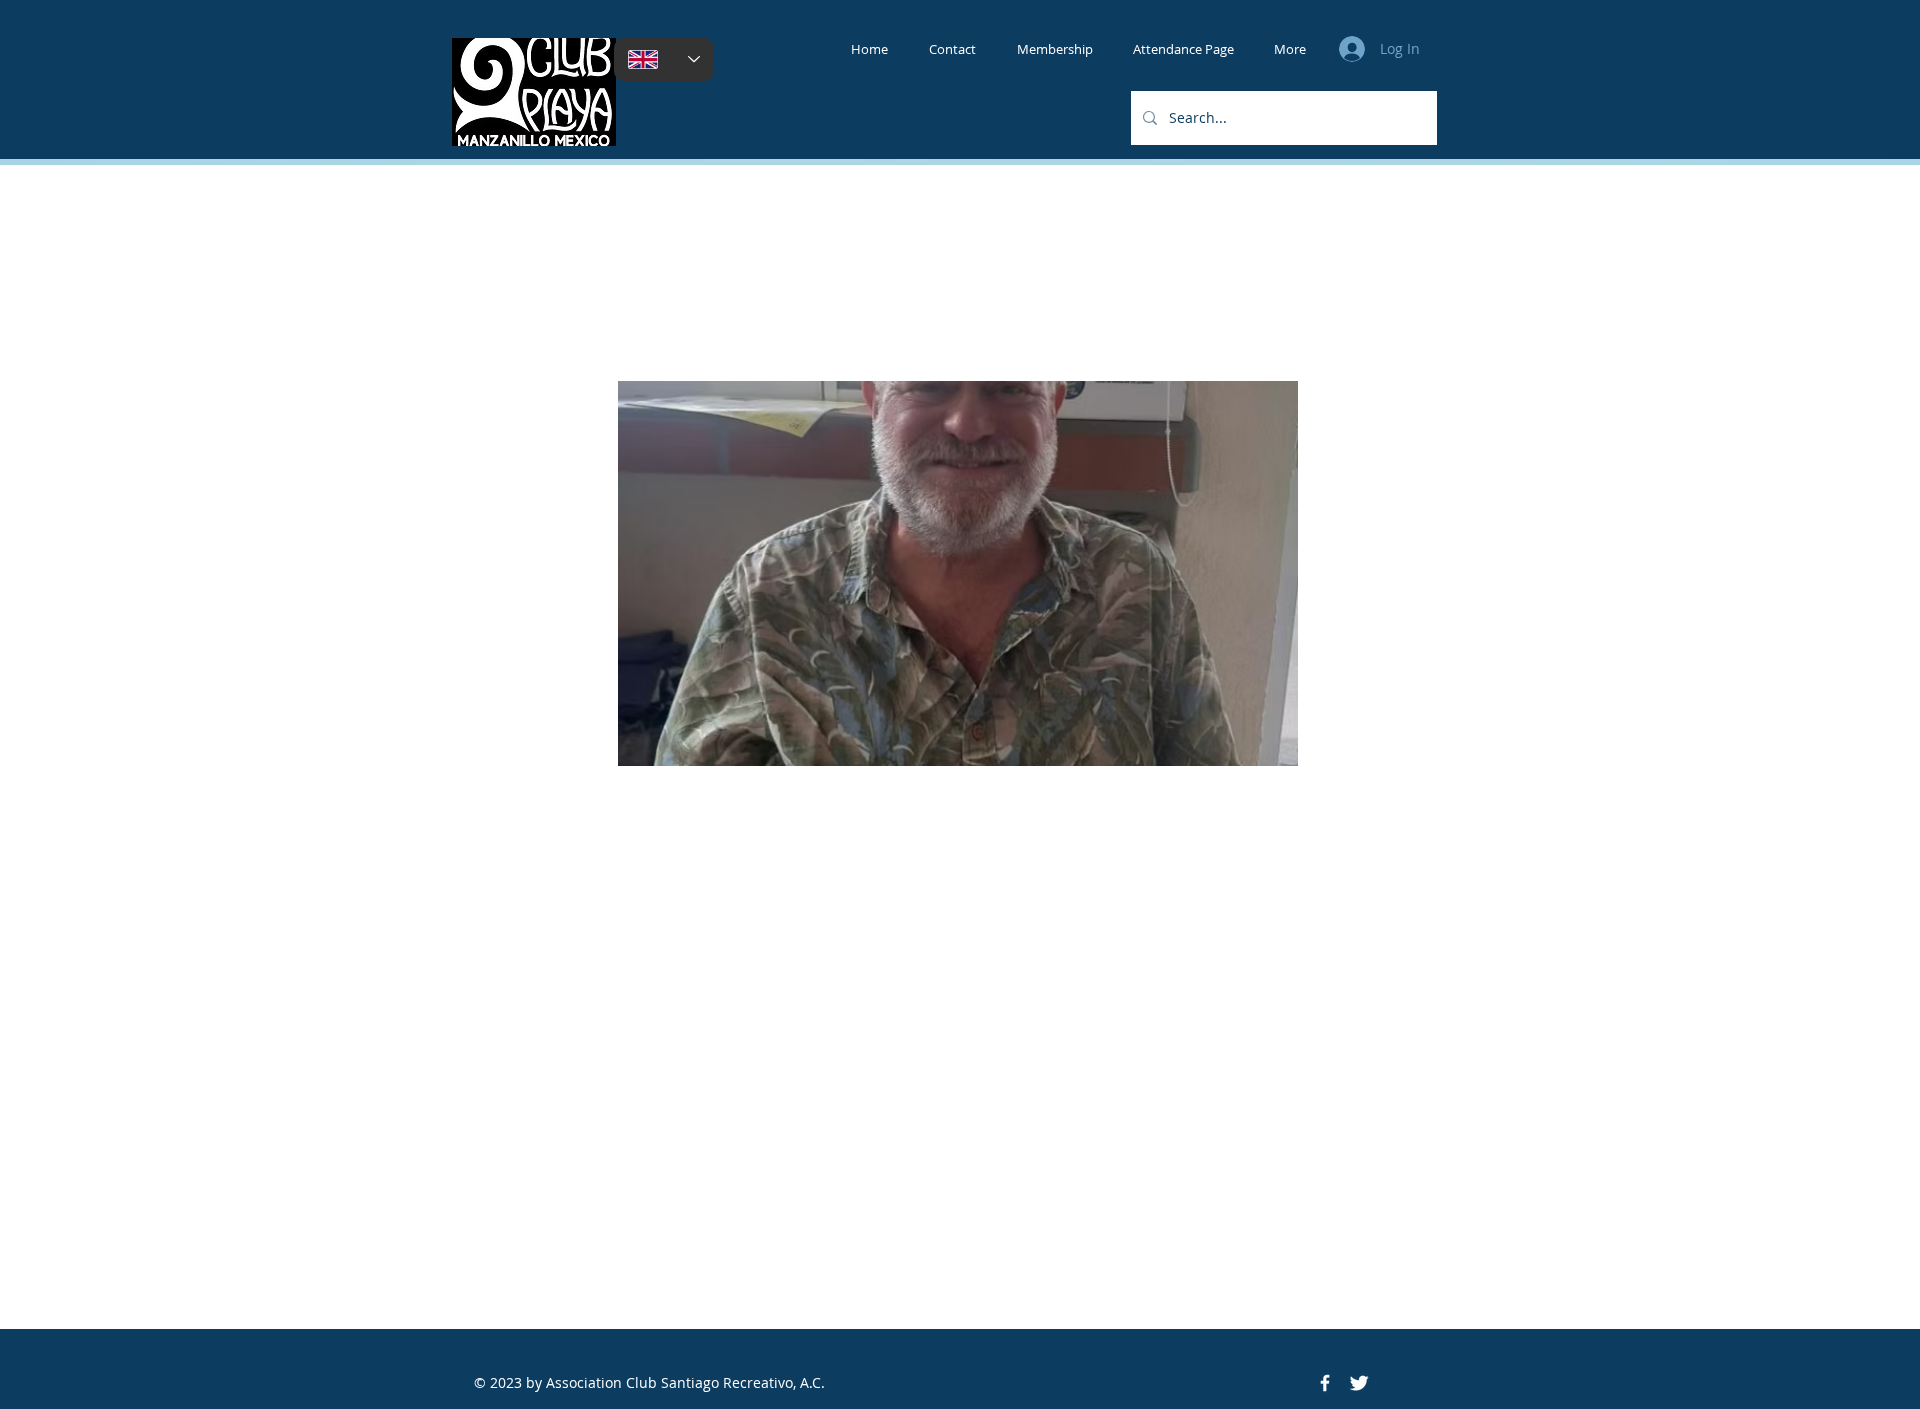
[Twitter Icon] (1359, 1383)
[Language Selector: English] (664, 59)
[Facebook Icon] (1325, 1383)
